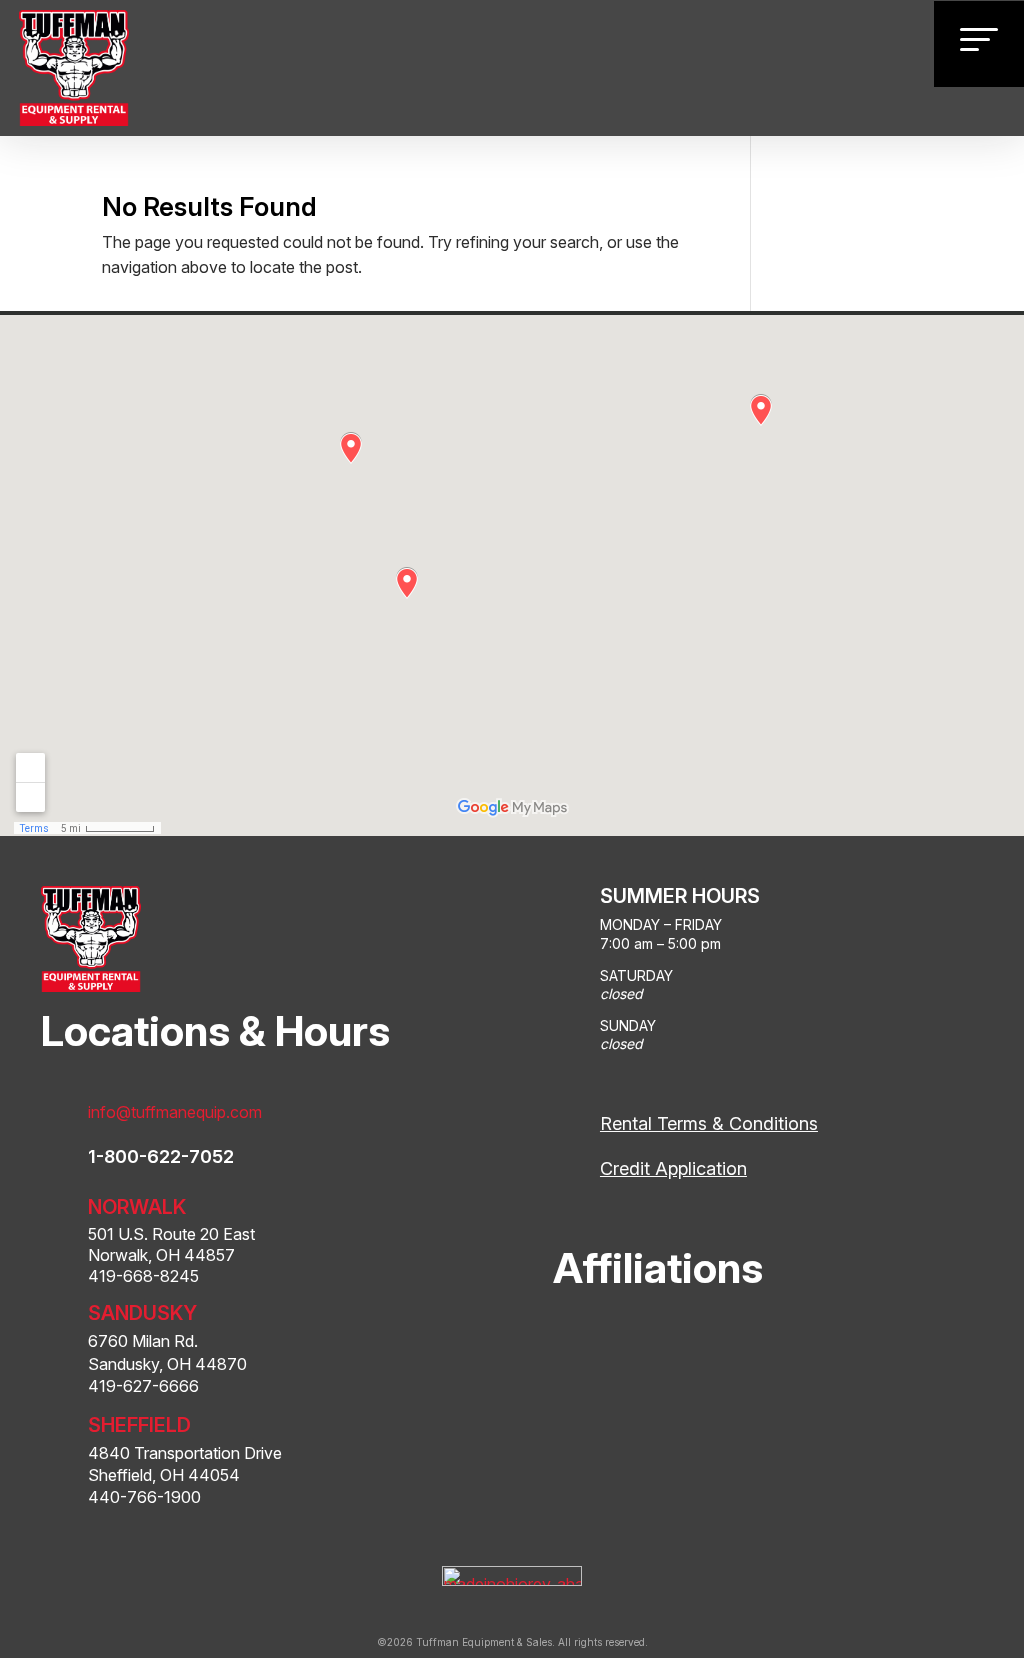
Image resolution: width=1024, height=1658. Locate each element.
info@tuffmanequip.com (175, 1112)
